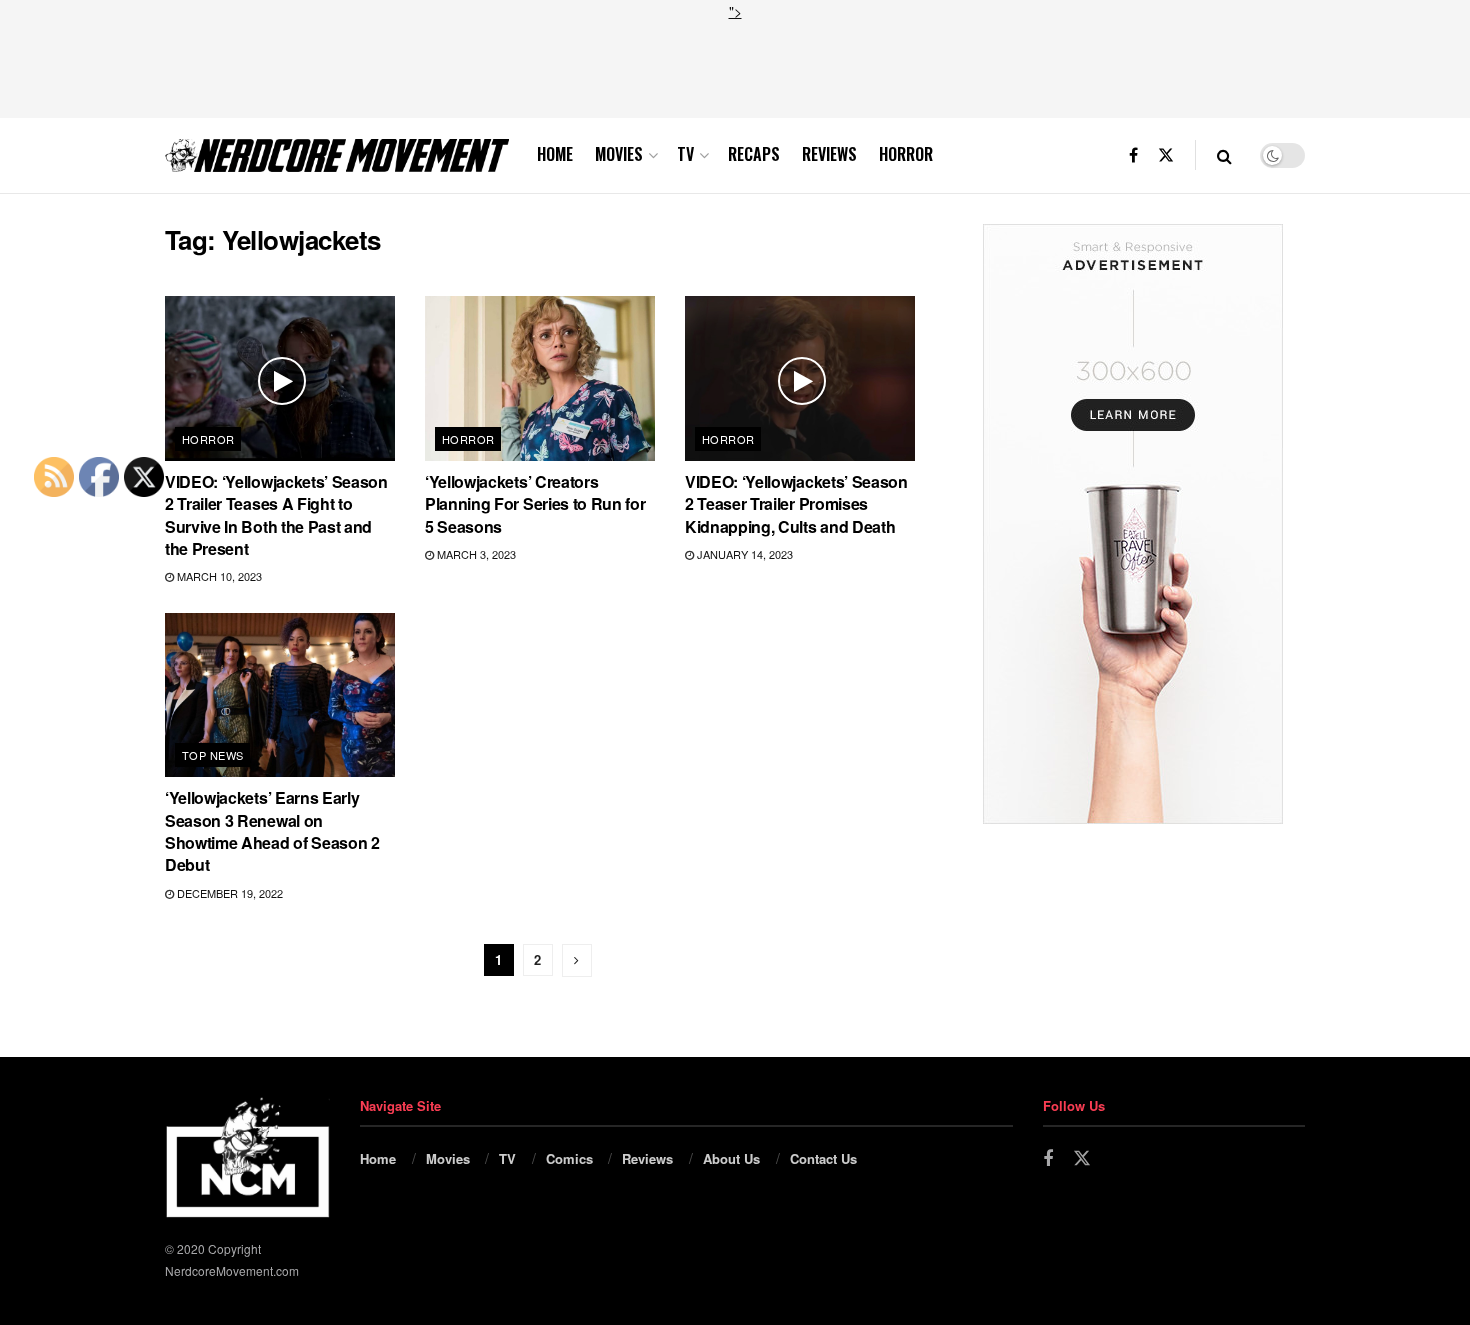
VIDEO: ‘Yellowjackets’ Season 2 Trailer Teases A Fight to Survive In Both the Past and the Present (276, 515)
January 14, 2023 (743, 554)
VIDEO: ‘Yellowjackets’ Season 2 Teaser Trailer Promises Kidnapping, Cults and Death (796, 504)
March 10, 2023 (218, 576)
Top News (213, 755)
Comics (569, 1158)
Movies (619, 154)
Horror (906, 154)
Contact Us (823, 1158)
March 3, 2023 (475, 554)
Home (555, 154)
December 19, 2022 (228, 893)
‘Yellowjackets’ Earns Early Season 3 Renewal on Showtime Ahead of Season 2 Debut (272, 831)
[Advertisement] (735, 67)
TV (685, 154)
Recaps (754, 154)
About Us (731, 1158)
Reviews (829, 154)
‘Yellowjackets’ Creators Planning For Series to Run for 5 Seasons (535, 504)
